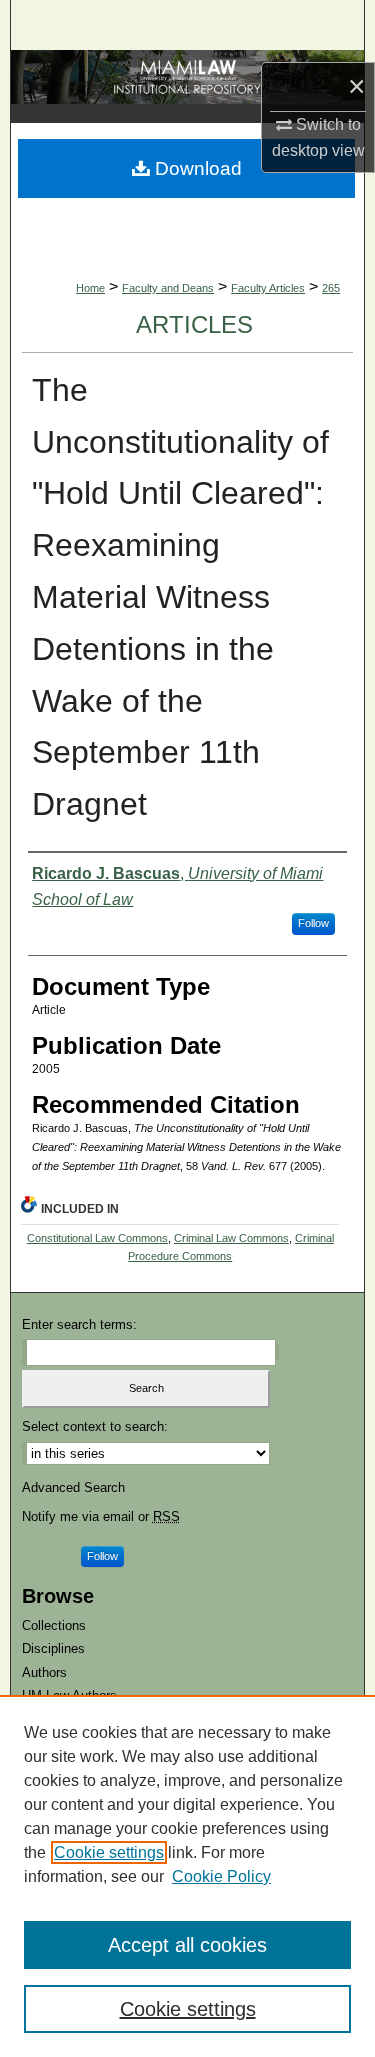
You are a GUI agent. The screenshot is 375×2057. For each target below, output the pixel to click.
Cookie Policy (221, 1876)
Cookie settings (109, 1852)
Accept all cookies (187, 1945)
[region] (187, 1876)
